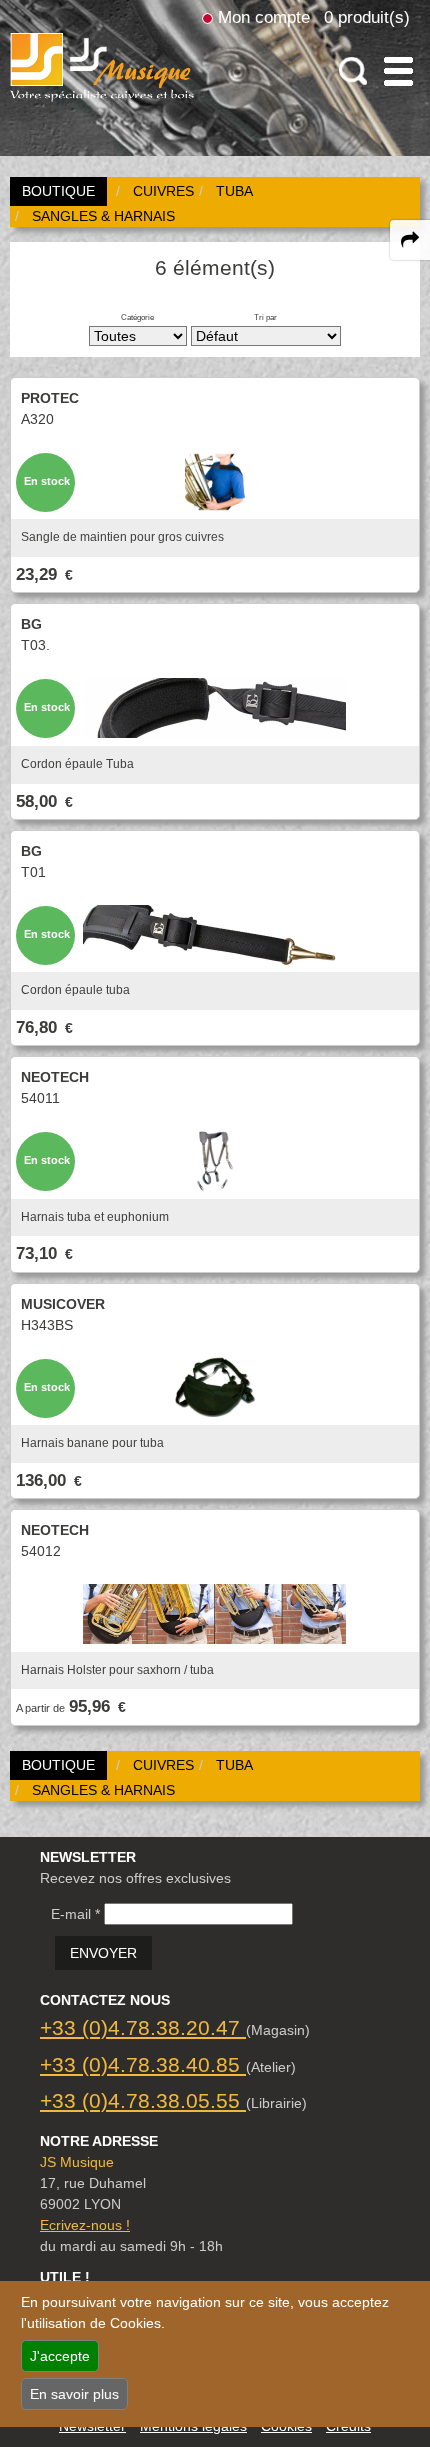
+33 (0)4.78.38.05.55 (143, 2100)
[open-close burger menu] (398, 71)
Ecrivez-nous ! (85, 2225)
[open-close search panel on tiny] (353, 71)
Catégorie (137, 317)
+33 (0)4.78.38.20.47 (143, 2027)
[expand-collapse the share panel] (410, 240)
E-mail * (75, 1914)
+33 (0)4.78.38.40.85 (143, 2064)
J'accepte (60, 2356)
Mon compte (264, 17)
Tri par (265, 317)
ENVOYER (103, 1953)
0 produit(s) (367, 17)
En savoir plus (74, 2394)
